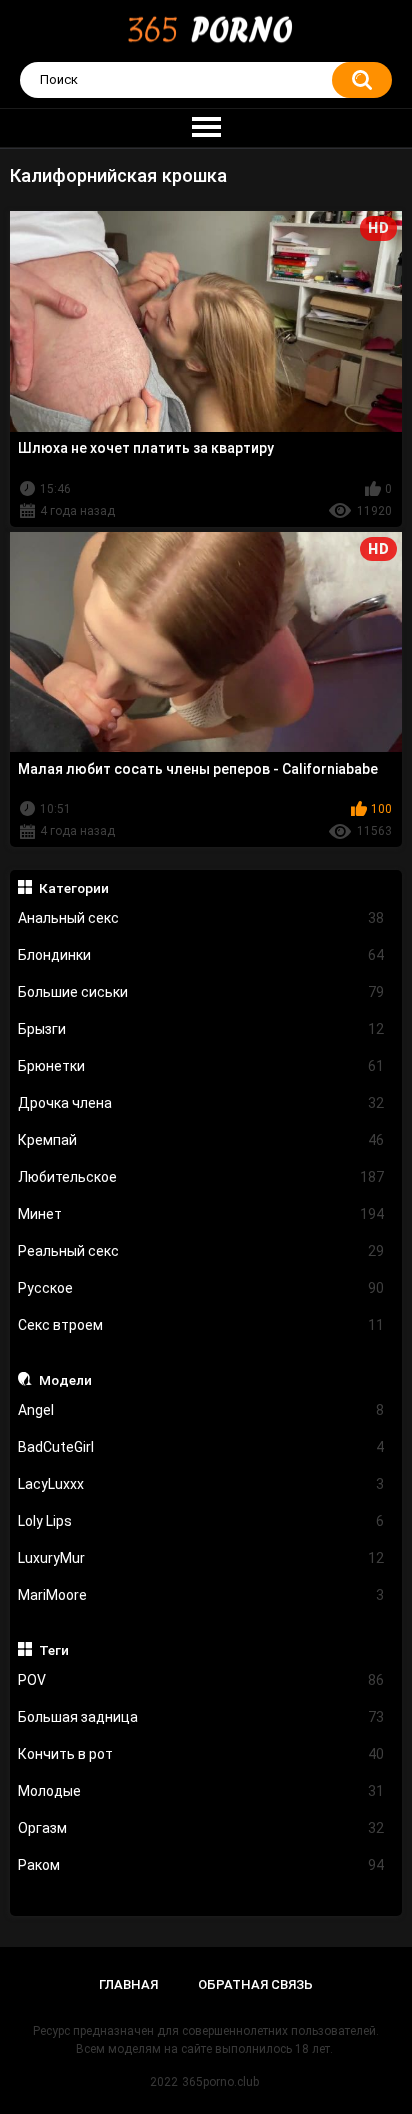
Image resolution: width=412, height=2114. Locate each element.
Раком (201, 1865)
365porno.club (220, 2082)
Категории (74, 888)
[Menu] (206, 128)
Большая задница (201, 1717)
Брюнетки (201, 1066)
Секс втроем (201, 1325)
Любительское (201, 1177)
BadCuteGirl (201, 1447)
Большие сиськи (201, 992)
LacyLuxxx (201, 1484)
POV (201, 1680)
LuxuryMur (201, 1558)
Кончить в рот (201, 1754)
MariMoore (201, 1595)
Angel (201, 1410)
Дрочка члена (201, 1103)
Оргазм (201, 1828)
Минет (201, 1214)
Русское (201, 1288)
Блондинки (201, 955)
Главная (128, 1984)
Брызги (201, 1029)
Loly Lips (201, 1521)
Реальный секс (201, 1251)
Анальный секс (201, 918)
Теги (54, 1650)
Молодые (201, 1791)
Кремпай (201, 1140)
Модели (65, 1380)
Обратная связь (255, 1984)
